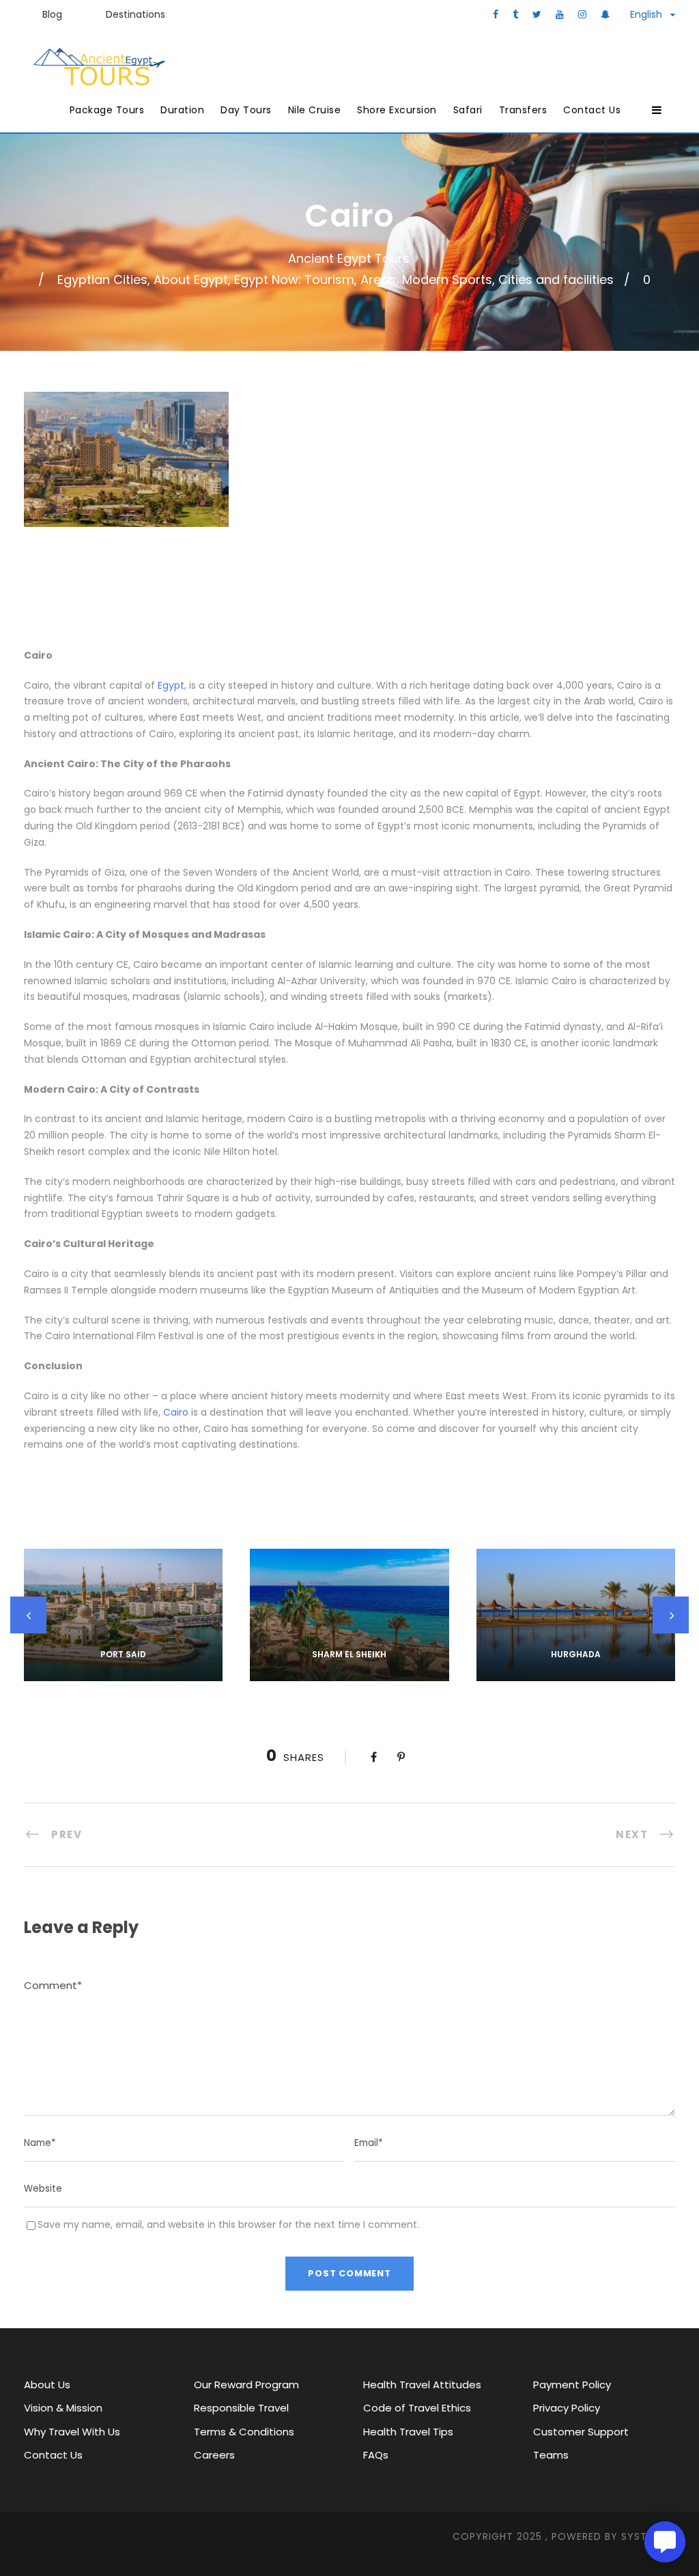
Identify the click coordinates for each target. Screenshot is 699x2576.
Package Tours (107, 110)
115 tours (575, 1673)
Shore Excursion (397, 110)
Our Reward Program (246, 2385)
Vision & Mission (63, 2408)
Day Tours (246, 110)
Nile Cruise (315, 110)
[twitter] (537, 14)
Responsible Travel (241, 2408)
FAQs (376, 2455)
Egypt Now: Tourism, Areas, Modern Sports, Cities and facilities (424, 280)
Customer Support (581, 2432)
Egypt (171, 685)
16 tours (123, 1673)
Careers (214, 2455)
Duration (182, 110)
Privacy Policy (567, 2408)
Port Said (123, 1654)
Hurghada (576, 1654)
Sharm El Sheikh (349, 1654)
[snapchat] (605, 14)
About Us (47, 2385)
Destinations (135, 14)
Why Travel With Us (72, 2432)
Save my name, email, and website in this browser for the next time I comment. (228, 2224)
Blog (52, 14)
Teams (551, 2455)
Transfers (523, 110)
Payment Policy (572, 2385)
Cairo (176, 1412)
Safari (468, 110)
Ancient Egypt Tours (349, 258)
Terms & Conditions (244, 2432)
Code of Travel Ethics (417, 2408)
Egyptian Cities (102, 280)
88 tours (349, 1673)
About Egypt (191, 280)
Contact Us (592, 110)
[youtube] (560, 14)
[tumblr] (515, 14)
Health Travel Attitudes (422, 2385)
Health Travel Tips (408, 2432)
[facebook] (496, 14)
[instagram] (582, 14)
